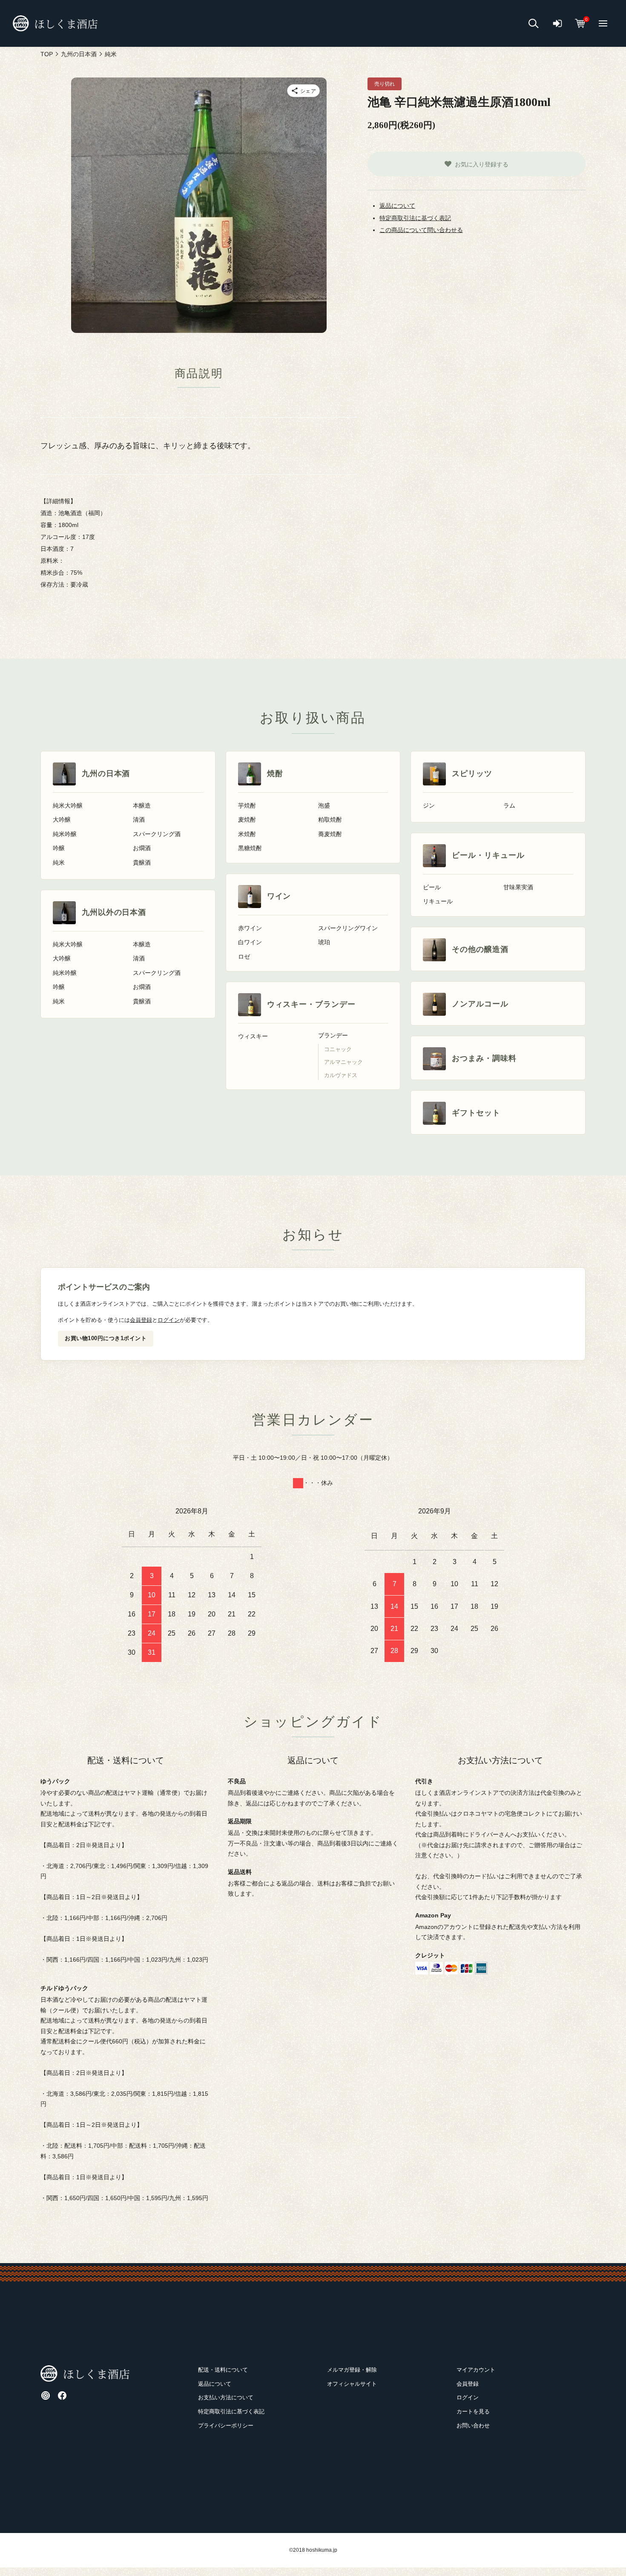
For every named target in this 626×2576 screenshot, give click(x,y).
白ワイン (250, 942)
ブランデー (333, 1036)
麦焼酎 (247, 820)
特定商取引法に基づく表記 (415, 218)
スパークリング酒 (157, 834)
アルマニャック (343, 1062)
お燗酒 (142, 848)
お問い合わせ (473, 2426)
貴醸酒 (142, 863)
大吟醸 (62, 820)
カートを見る (473, 2411)
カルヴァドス (341, 1075)
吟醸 (59, 848)
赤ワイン (250, 928)
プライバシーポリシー (226, 2426)
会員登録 (141, 1320)
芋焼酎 (247, 806)
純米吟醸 (65, 834)
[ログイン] (557, 24)
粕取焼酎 (330, 820)
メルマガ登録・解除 (352, 2370)
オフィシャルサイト (352, 2384)
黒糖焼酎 (250, 848)
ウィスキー (253, 1036)
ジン (429, 806)
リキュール (438, 901)
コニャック (338, 1049)
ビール (432, 887)
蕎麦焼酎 (330, 834)
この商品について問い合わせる (421, 230)
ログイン (169, 1320)
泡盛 (324, 806)
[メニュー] (603, 23)
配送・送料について (223, 2370)
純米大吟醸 (68, 806)
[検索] (534, 24)
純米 (59, 863)
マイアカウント (476, 2370)
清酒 (139, 820)
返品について (397, 206)
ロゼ (244, 957)
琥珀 (324, 942)
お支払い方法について (226, 2397)
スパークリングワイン (348, 928)
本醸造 (142, 806)
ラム (509, 806)
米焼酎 (247, 834)
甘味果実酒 (518, 887)
